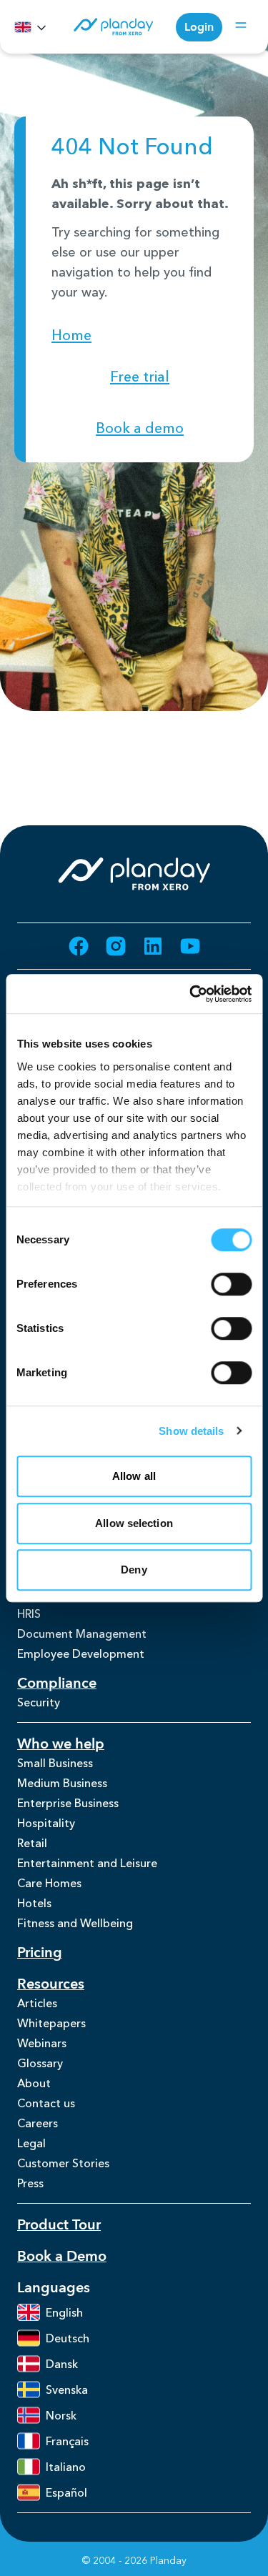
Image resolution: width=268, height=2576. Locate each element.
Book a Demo (62, 2256)
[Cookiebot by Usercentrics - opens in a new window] (191, 994)
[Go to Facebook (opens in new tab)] (79, 946)
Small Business (55, 1763)
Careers (38, 2123)
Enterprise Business (68, 1803)
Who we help (61, 1744)
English (64, 2312)
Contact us (46, 2103)
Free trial (140, 377)
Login (199, 27)
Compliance (57, 1683)
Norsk (61, 2415)
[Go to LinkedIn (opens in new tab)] (153, 946)
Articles (37, 2003)
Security (39, 1702)
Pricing (40, 1953)
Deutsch (68, 2338)
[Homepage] (113, 27)
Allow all (134, 1476)
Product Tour (59, 2225)
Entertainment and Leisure (87, 1863)
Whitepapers (51, 2023)
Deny (134, 1570)
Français (67, 2441)
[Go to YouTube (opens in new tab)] (190, 946)
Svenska (67, 2389)
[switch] (231, 1284)
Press (30, 2183)
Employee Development (81, 1653)
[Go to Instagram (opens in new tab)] (116, 946)
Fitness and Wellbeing (75, 1923)
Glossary (40, 2063)
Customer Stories (63, 2163)
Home (71, 335)
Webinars (42, 2043)
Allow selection (134, 1523)
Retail (32, 1843)
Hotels (34, 1903)
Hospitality (46, 1823)
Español (66, 2492)
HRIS (29, 1613)
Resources (51, 1984)
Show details (191, 1431)
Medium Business (62, 1783)
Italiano (66, 2467)
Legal (31, 2143)
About (34, 2083)
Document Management (82, 1633)
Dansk (62, 2364)
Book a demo (140, 428)
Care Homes (49, 1883)
